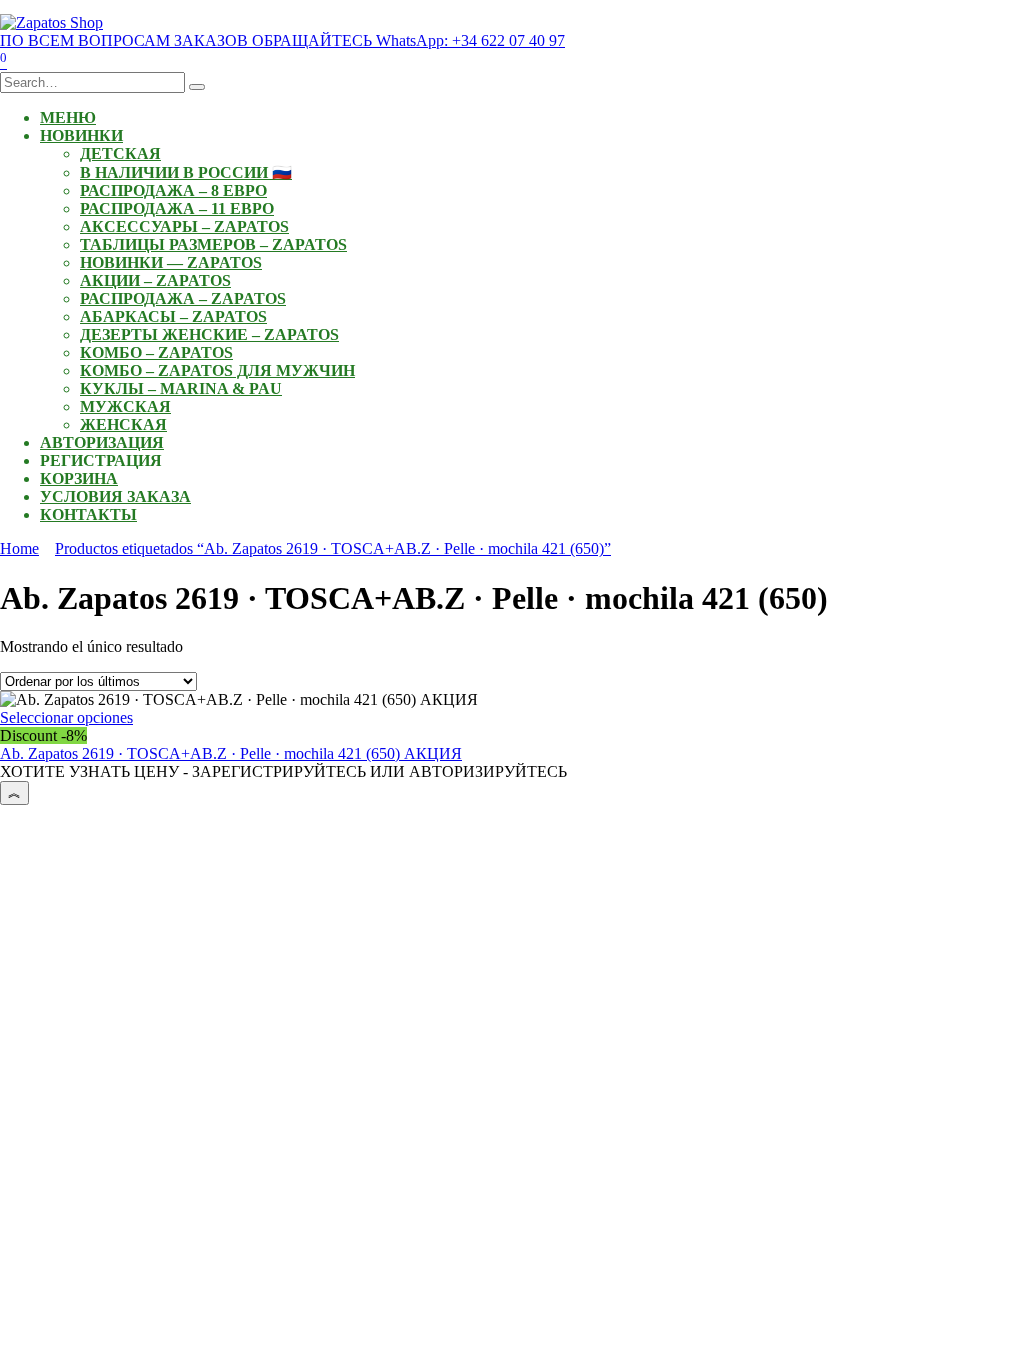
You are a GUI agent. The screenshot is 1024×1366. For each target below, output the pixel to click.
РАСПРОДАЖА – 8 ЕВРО (173, 190)
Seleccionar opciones (66, 717)
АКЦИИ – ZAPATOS (155, 280)
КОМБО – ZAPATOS (156, 352)
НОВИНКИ (81, 135)
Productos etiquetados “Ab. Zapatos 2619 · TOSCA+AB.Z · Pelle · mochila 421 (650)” (333, 548)
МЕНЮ (68, 117)
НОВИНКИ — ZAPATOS (171, 262)
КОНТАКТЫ (88, 514)
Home (19, 548)
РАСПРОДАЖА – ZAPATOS (183, 298)
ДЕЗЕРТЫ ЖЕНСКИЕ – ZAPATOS (209, 334)
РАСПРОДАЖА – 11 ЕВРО (177, 208)
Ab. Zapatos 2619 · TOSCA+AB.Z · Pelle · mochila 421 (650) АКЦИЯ (231, 753)
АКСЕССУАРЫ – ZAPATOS (184, 226)
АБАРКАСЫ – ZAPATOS (173, 316)
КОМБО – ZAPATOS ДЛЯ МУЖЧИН (217, 370)
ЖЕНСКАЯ (123, 424)
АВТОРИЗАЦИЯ (102, 442)
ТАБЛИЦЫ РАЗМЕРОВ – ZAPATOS (213, 244)
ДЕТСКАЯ (120, 153)
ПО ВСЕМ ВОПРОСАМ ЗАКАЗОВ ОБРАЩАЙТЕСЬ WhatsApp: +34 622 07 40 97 (282, 40)
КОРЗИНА (79, 478)
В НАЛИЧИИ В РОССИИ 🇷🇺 (186, 172)
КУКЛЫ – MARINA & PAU (181, 388)
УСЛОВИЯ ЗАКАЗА (115, 496)
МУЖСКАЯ (125, 406)
